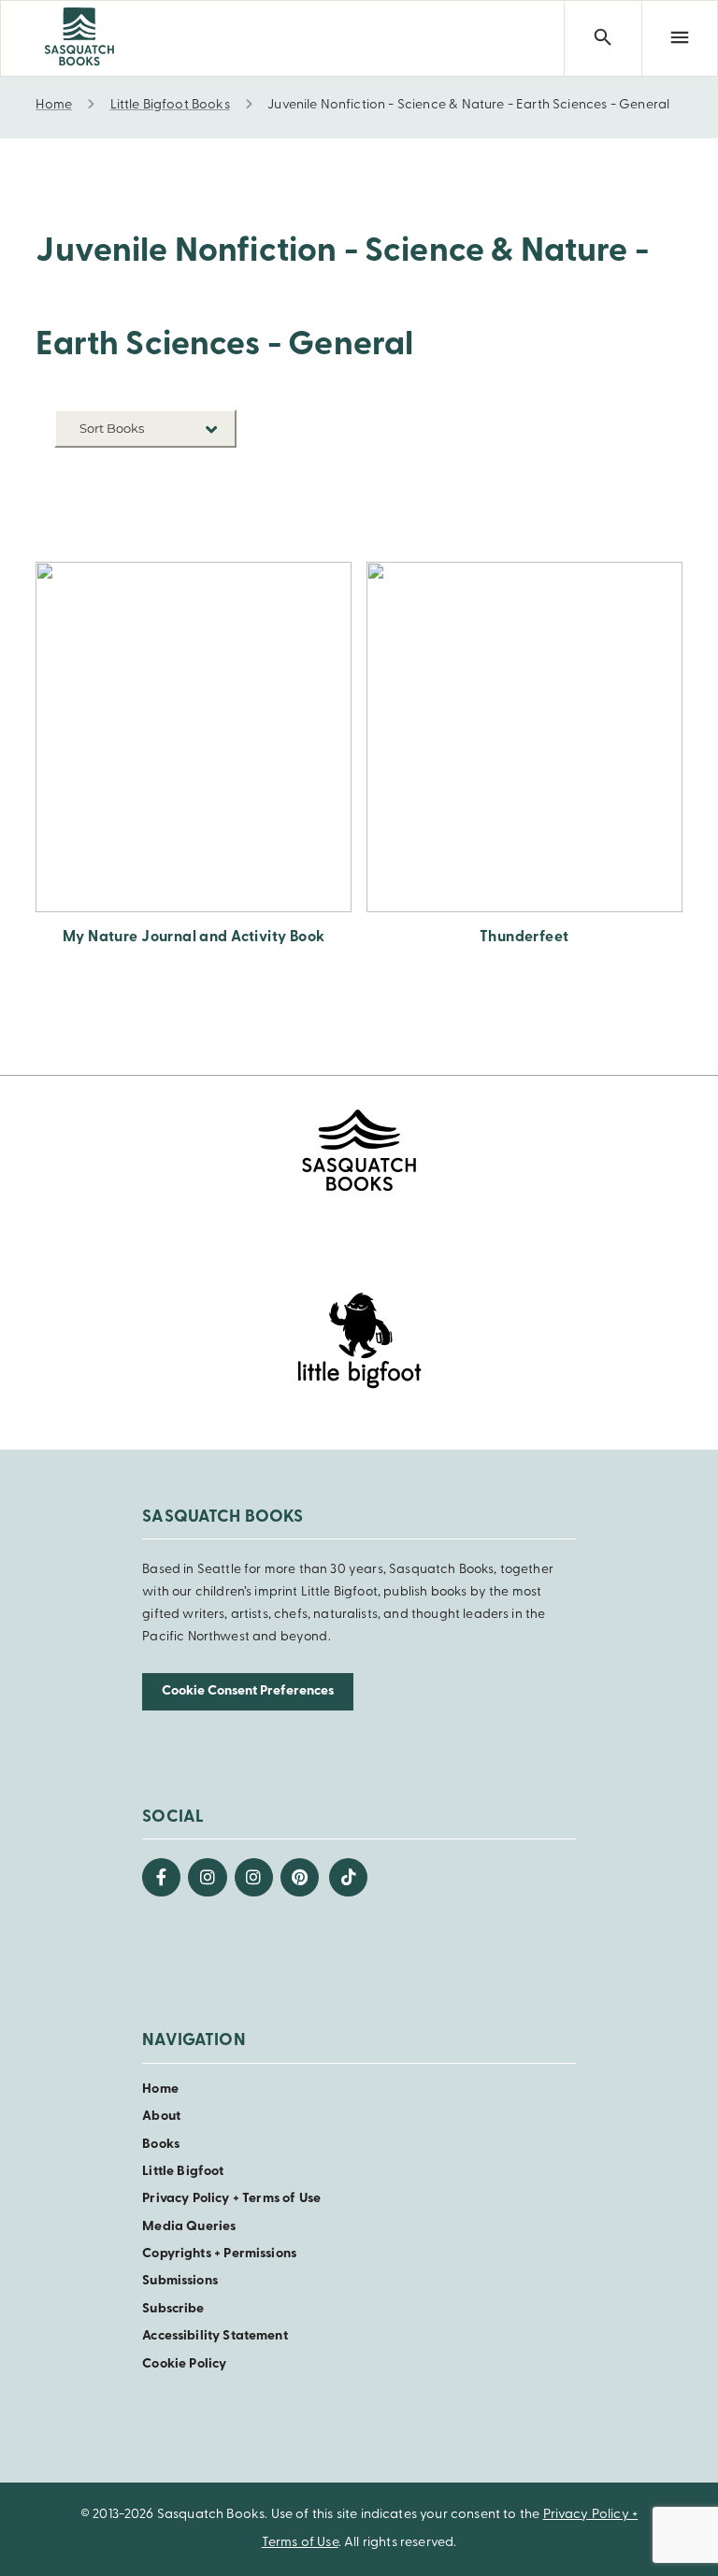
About (161, 2117)
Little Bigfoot (183, 2172)
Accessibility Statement (215, 2336)
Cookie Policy (184, 2364)
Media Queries (189, 2227)
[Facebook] (161, 1877)
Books (161, 2145)
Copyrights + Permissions (219, 2254)
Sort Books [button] (113, 428)
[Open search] (602, 38)
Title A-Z (208, 501)
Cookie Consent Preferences (248, 1691)
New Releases (194, 472)
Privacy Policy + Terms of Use (231, 2199)
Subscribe (173, 2309)
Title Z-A (208, 529)
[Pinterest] (300, 1877)
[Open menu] (680, 38)
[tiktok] (348, 1877)
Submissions (180, 2281)
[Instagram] (207, 1877)
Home (160, 2089)
